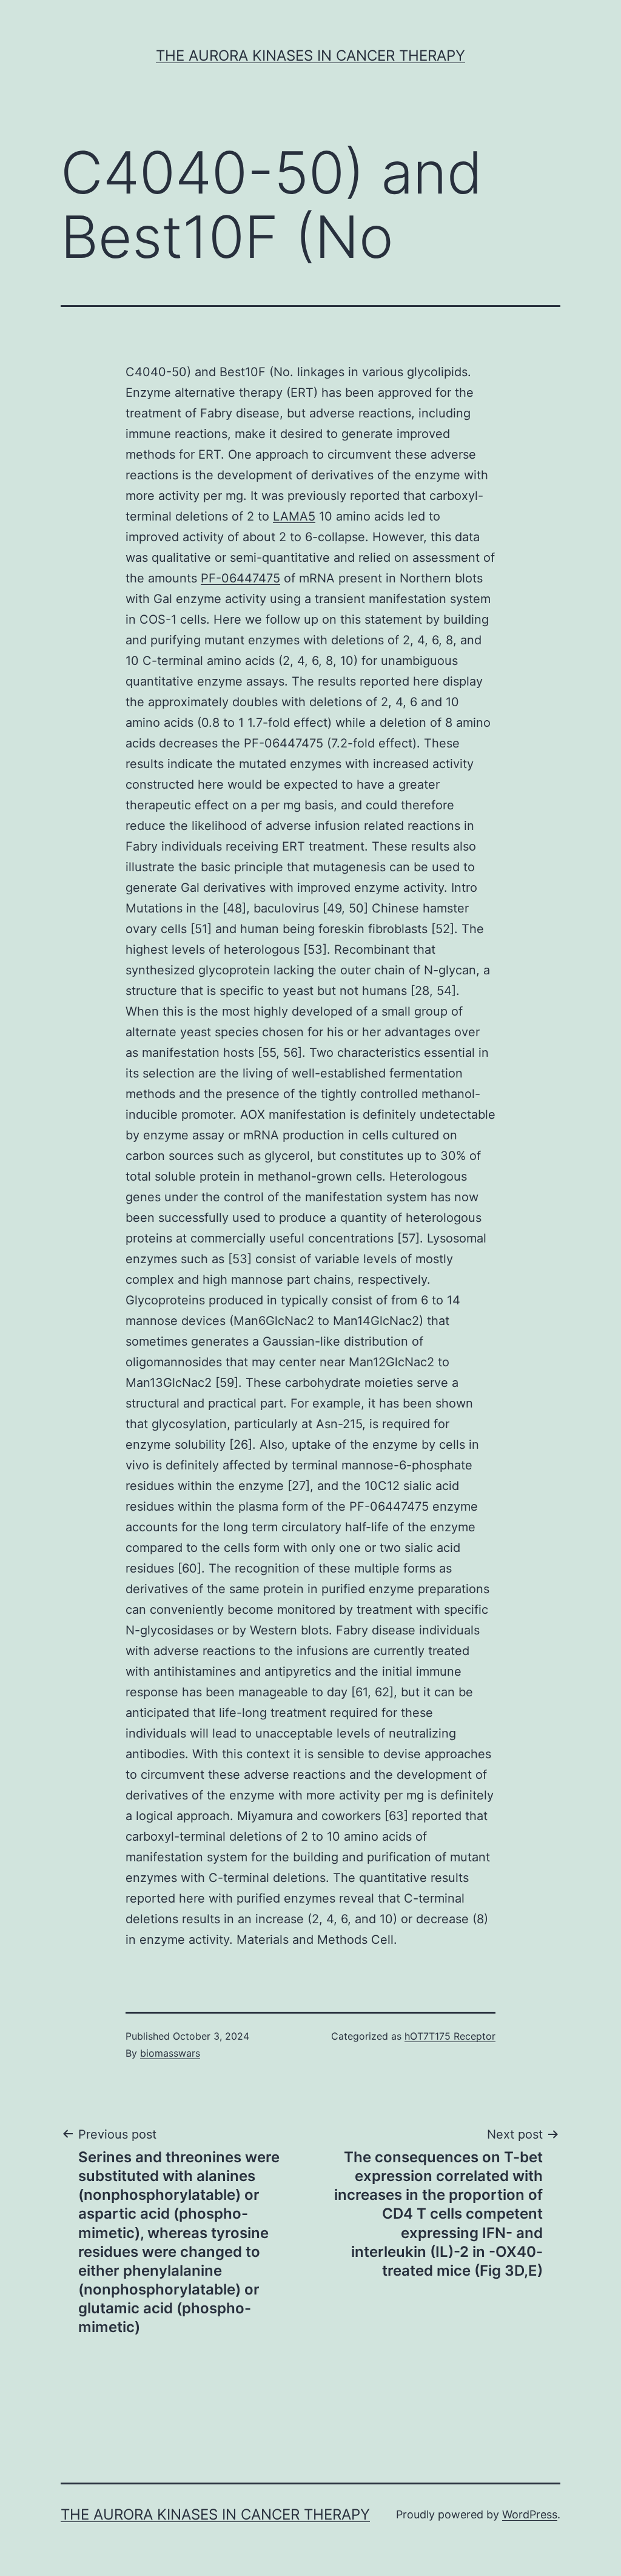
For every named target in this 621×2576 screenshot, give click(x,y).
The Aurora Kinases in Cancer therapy (310, 56)
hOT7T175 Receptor (450, 2036)
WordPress (530, 2514)
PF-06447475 (240, 578)
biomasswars (170, 2053)
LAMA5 (294, 516)
